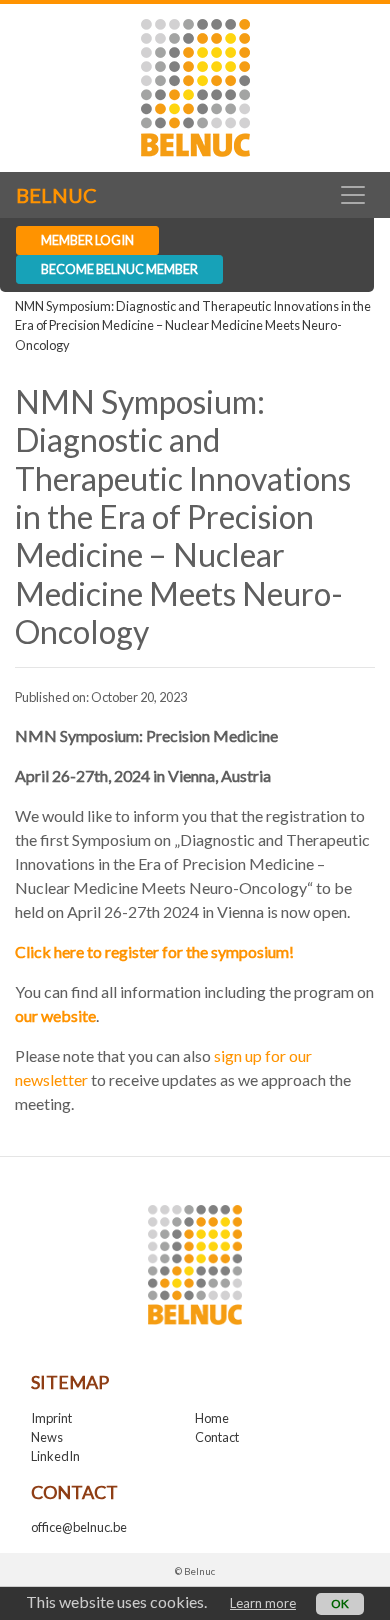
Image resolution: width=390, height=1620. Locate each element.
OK (340, 1603)
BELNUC (56, 195)
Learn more (263, 1603)
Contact (217, 1437)
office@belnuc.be (79, 1527)
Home (212, 1418)
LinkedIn (55, 1456)
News (47, 1437)
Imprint (51, 1418)
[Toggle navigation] (352, 195)
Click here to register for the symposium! (154, 951)
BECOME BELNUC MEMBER (119, 269)
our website (55, 1015)
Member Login (87, 240)
